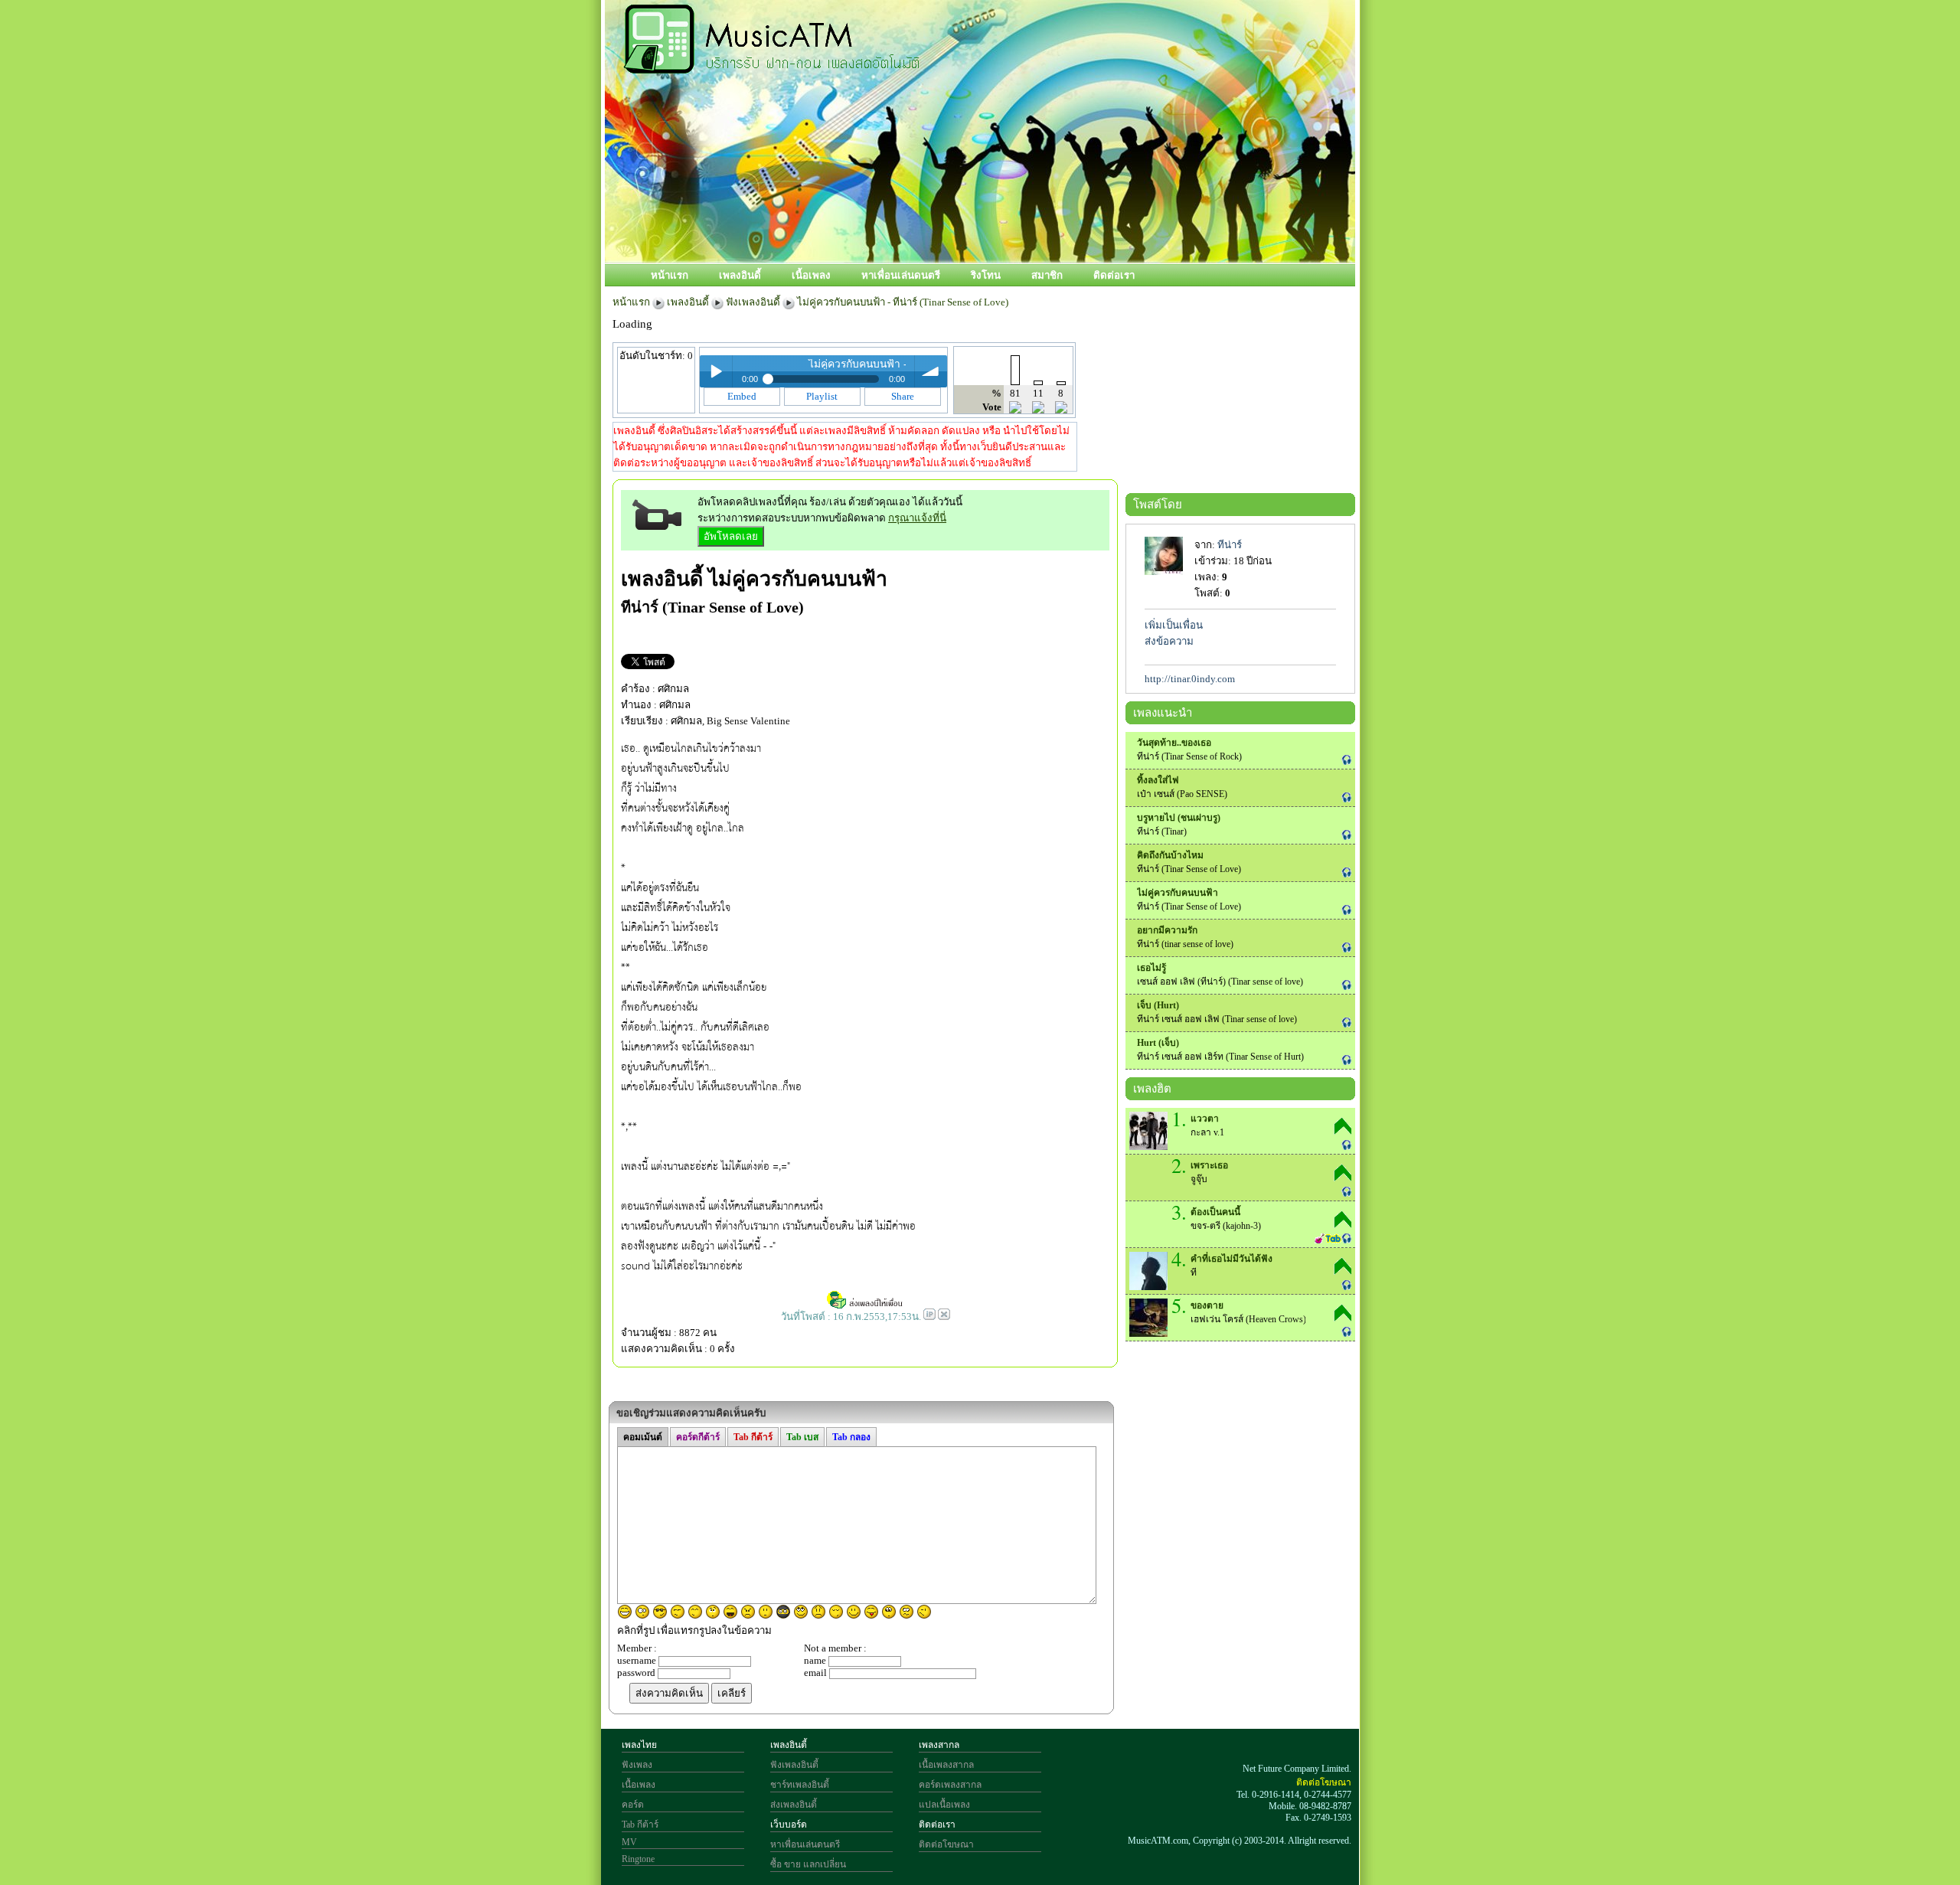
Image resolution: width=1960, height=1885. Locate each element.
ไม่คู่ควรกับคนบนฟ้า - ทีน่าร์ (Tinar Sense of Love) (903, 302)
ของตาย (1207, 1305)
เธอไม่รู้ (1151, 968)
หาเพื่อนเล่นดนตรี (901, 275)
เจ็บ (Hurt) (1158, 1005)
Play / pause (716, 371)
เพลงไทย (639, 1745)
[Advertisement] (1048, 212)
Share (903, 396)
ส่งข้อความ (1169, 641)
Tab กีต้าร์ (640, 1825)
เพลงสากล (939, 1745)
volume (931, 371)
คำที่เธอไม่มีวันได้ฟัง (1232, 1259)
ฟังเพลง (637, 1765)
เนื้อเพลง (811, 275)
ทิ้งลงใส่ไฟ (1158, 780)
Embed (742, 396)
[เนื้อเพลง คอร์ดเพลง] (772, 65)
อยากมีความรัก (1167, 930)
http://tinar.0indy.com (1190, 679)
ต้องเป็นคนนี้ (1215, 1212)
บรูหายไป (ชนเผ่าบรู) (1179, 818)
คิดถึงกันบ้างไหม (1170, 855)
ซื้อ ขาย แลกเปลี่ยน (808, 1864)
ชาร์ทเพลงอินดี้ (800, 1785)
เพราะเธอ (1209, 1165)
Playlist (822, 396)
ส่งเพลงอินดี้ (794, 1805)
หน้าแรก (670, 275)
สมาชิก (1047, 275)
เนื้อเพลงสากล (946, 1765)
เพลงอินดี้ (740, 275)
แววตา (1205, 1119)
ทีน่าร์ (1230, 545)
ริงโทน (986, 275)
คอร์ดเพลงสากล (950, 1785)
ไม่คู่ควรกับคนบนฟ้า (798, 579)
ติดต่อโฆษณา (946, 1844)
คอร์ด (633, 1805)
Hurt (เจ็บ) (1158, 1043)
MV (629, 1842)
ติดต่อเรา (1114, 275)
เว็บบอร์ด (789, 1825)
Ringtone (638, 1859)
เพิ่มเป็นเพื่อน (1174, 625)
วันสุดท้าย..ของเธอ (1174, 743)
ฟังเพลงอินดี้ (753, 302)
